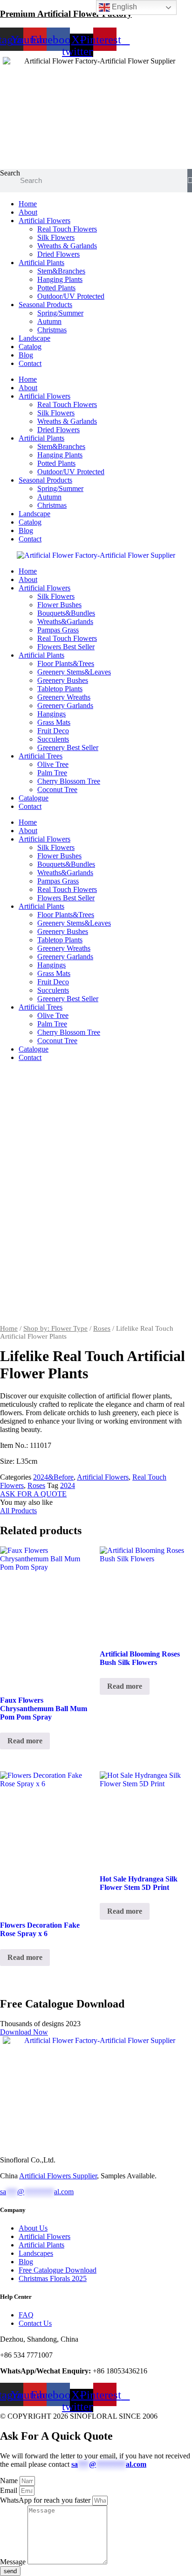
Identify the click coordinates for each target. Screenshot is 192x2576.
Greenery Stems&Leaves (74, 672)
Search (10, 173)
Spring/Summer (60, 313)
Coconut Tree (57, 790)
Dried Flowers (58, 254)
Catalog (30, 347)
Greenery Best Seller (68, 748)
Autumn (49, 321)
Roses (102, 1328)
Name (10, 2481)
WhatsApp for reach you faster (46, 2500)
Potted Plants (56, 288)
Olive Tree (53, 764)
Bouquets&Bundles (66, 613)
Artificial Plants (41, 263)
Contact (30, 363)
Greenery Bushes (63, 680)
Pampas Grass (58, 630)
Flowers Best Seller (66, 647)
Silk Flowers (56, 237)
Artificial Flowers (45, 221)
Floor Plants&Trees (66, 663)
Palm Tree (52, 773)
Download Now (24, 2032)
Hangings (51, 714)
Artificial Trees (41, 756)
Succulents (53, 739)
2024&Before (53, 1477)
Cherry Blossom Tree (69, 781)
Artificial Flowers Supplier (58, 2176)
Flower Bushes (59, 605)
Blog (26, 355)
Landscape (34, 338)
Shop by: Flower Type (55, 1328)
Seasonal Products (45, 305)
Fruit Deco (53, 731)
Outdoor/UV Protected (71, 296)
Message (14, 2562)
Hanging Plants (60, 279)
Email (10, 2490)
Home (28, 204)
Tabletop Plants (60, 689)
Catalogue (34, 798)
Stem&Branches (61, 271)
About (28, 212)
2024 (68, 1485)
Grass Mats (54, 722)
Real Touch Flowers (67, 229)
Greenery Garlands (65, 705)
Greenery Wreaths (64, 697)
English (123, 7)
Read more (25, 1741)
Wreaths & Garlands (67, 246)
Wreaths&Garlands (65, 621)
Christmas (52, 330)
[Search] (190, 181)
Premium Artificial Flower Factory (66, 14)
